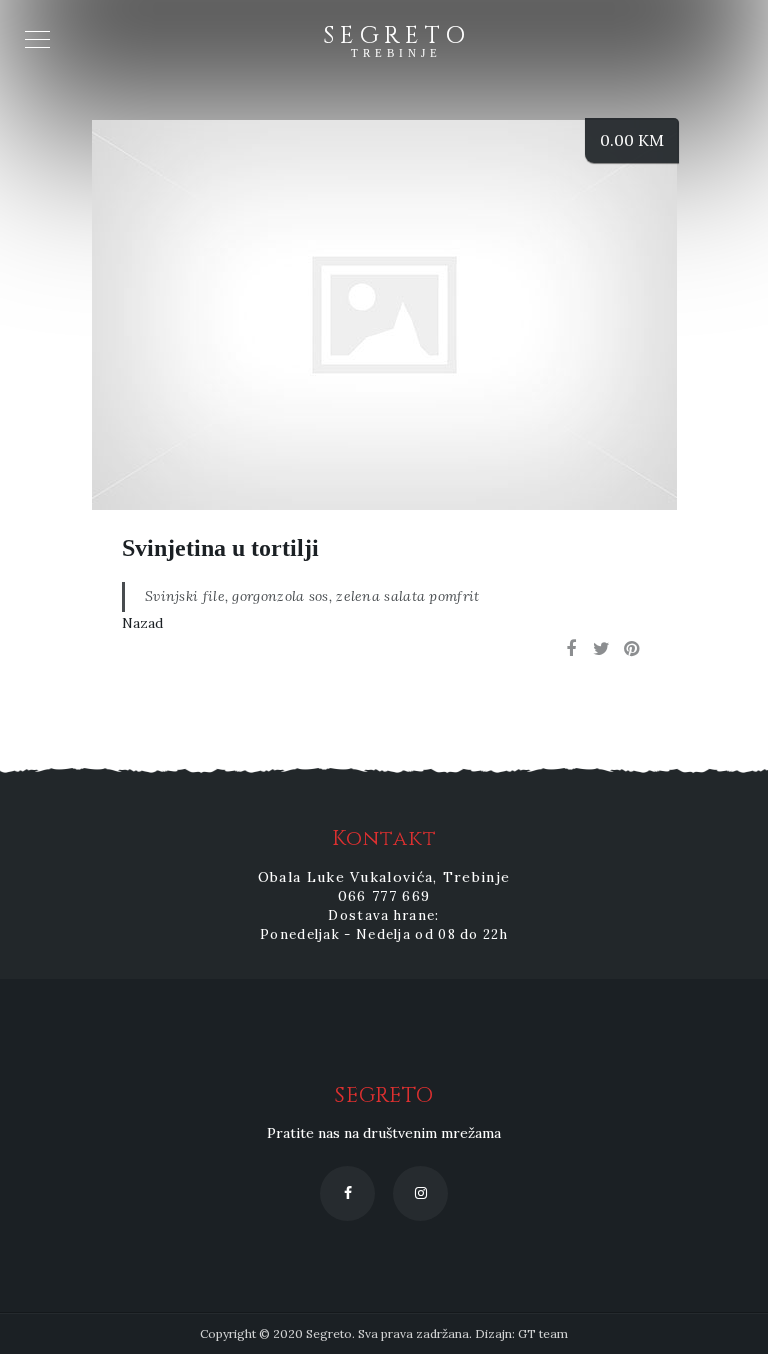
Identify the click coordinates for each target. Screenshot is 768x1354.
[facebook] (571, 649)
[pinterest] (631, 649)
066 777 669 (384, 896)
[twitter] (601, 649)
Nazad (142, 623)
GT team (543, 1333)
